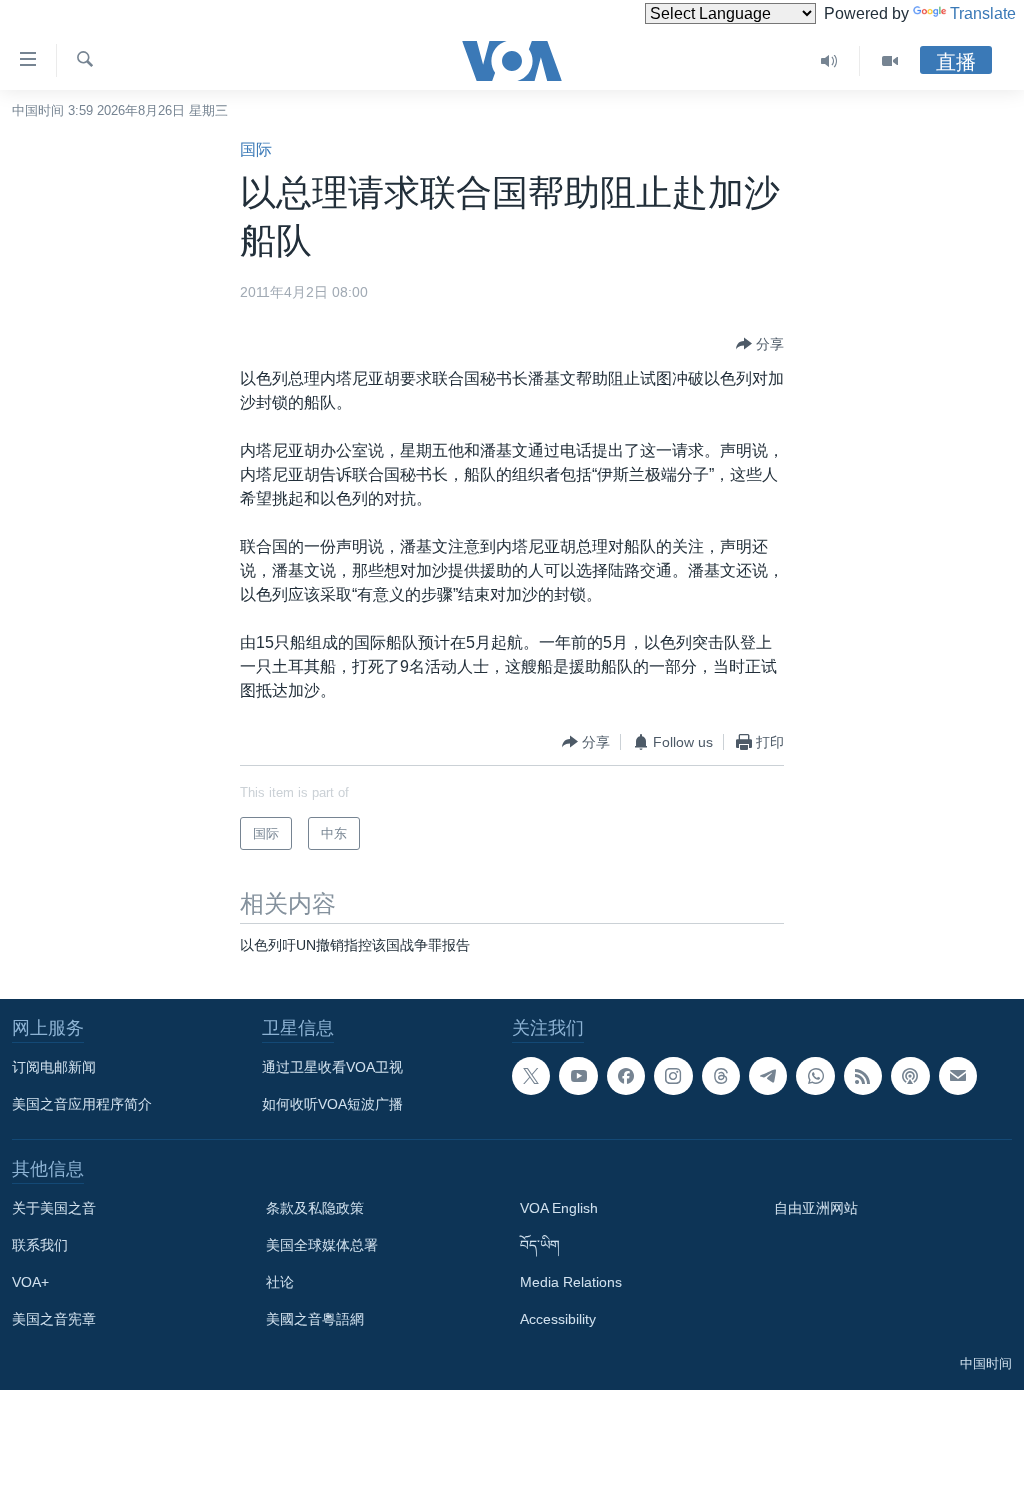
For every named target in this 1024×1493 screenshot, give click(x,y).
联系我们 (40, 1245)
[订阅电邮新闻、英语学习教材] (958, 1076)
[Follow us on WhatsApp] (815, 1076)
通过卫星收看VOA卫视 (332, 1067)
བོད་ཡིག (540, 1245)
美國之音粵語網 (315, 1319)
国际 (256, 149)
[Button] (760, 344)
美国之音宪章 (54, 1319)
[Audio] (829, 61)
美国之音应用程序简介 (82, 1104)
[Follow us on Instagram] (673, 1076)
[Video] (890, 61)
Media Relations (571, 1282)
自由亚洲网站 (816, 1208)
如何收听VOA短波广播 (332, 1104)
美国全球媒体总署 (322, 1245)
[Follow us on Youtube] (578, 1076)
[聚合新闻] (863, 1076)
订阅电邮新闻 (54, 1067)
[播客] (910, 1076)
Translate (983, 13)
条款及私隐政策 (315, 1208)
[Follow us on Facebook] (626, 1076)
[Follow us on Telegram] (768, 1076)
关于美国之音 (54, 1208)
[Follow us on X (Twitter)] (531, 1076)
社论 (280, 1282)
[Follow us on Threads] (721, 1076)
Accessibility (558, 1319)
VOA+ (30, 1282)
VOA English (559, 1208)
